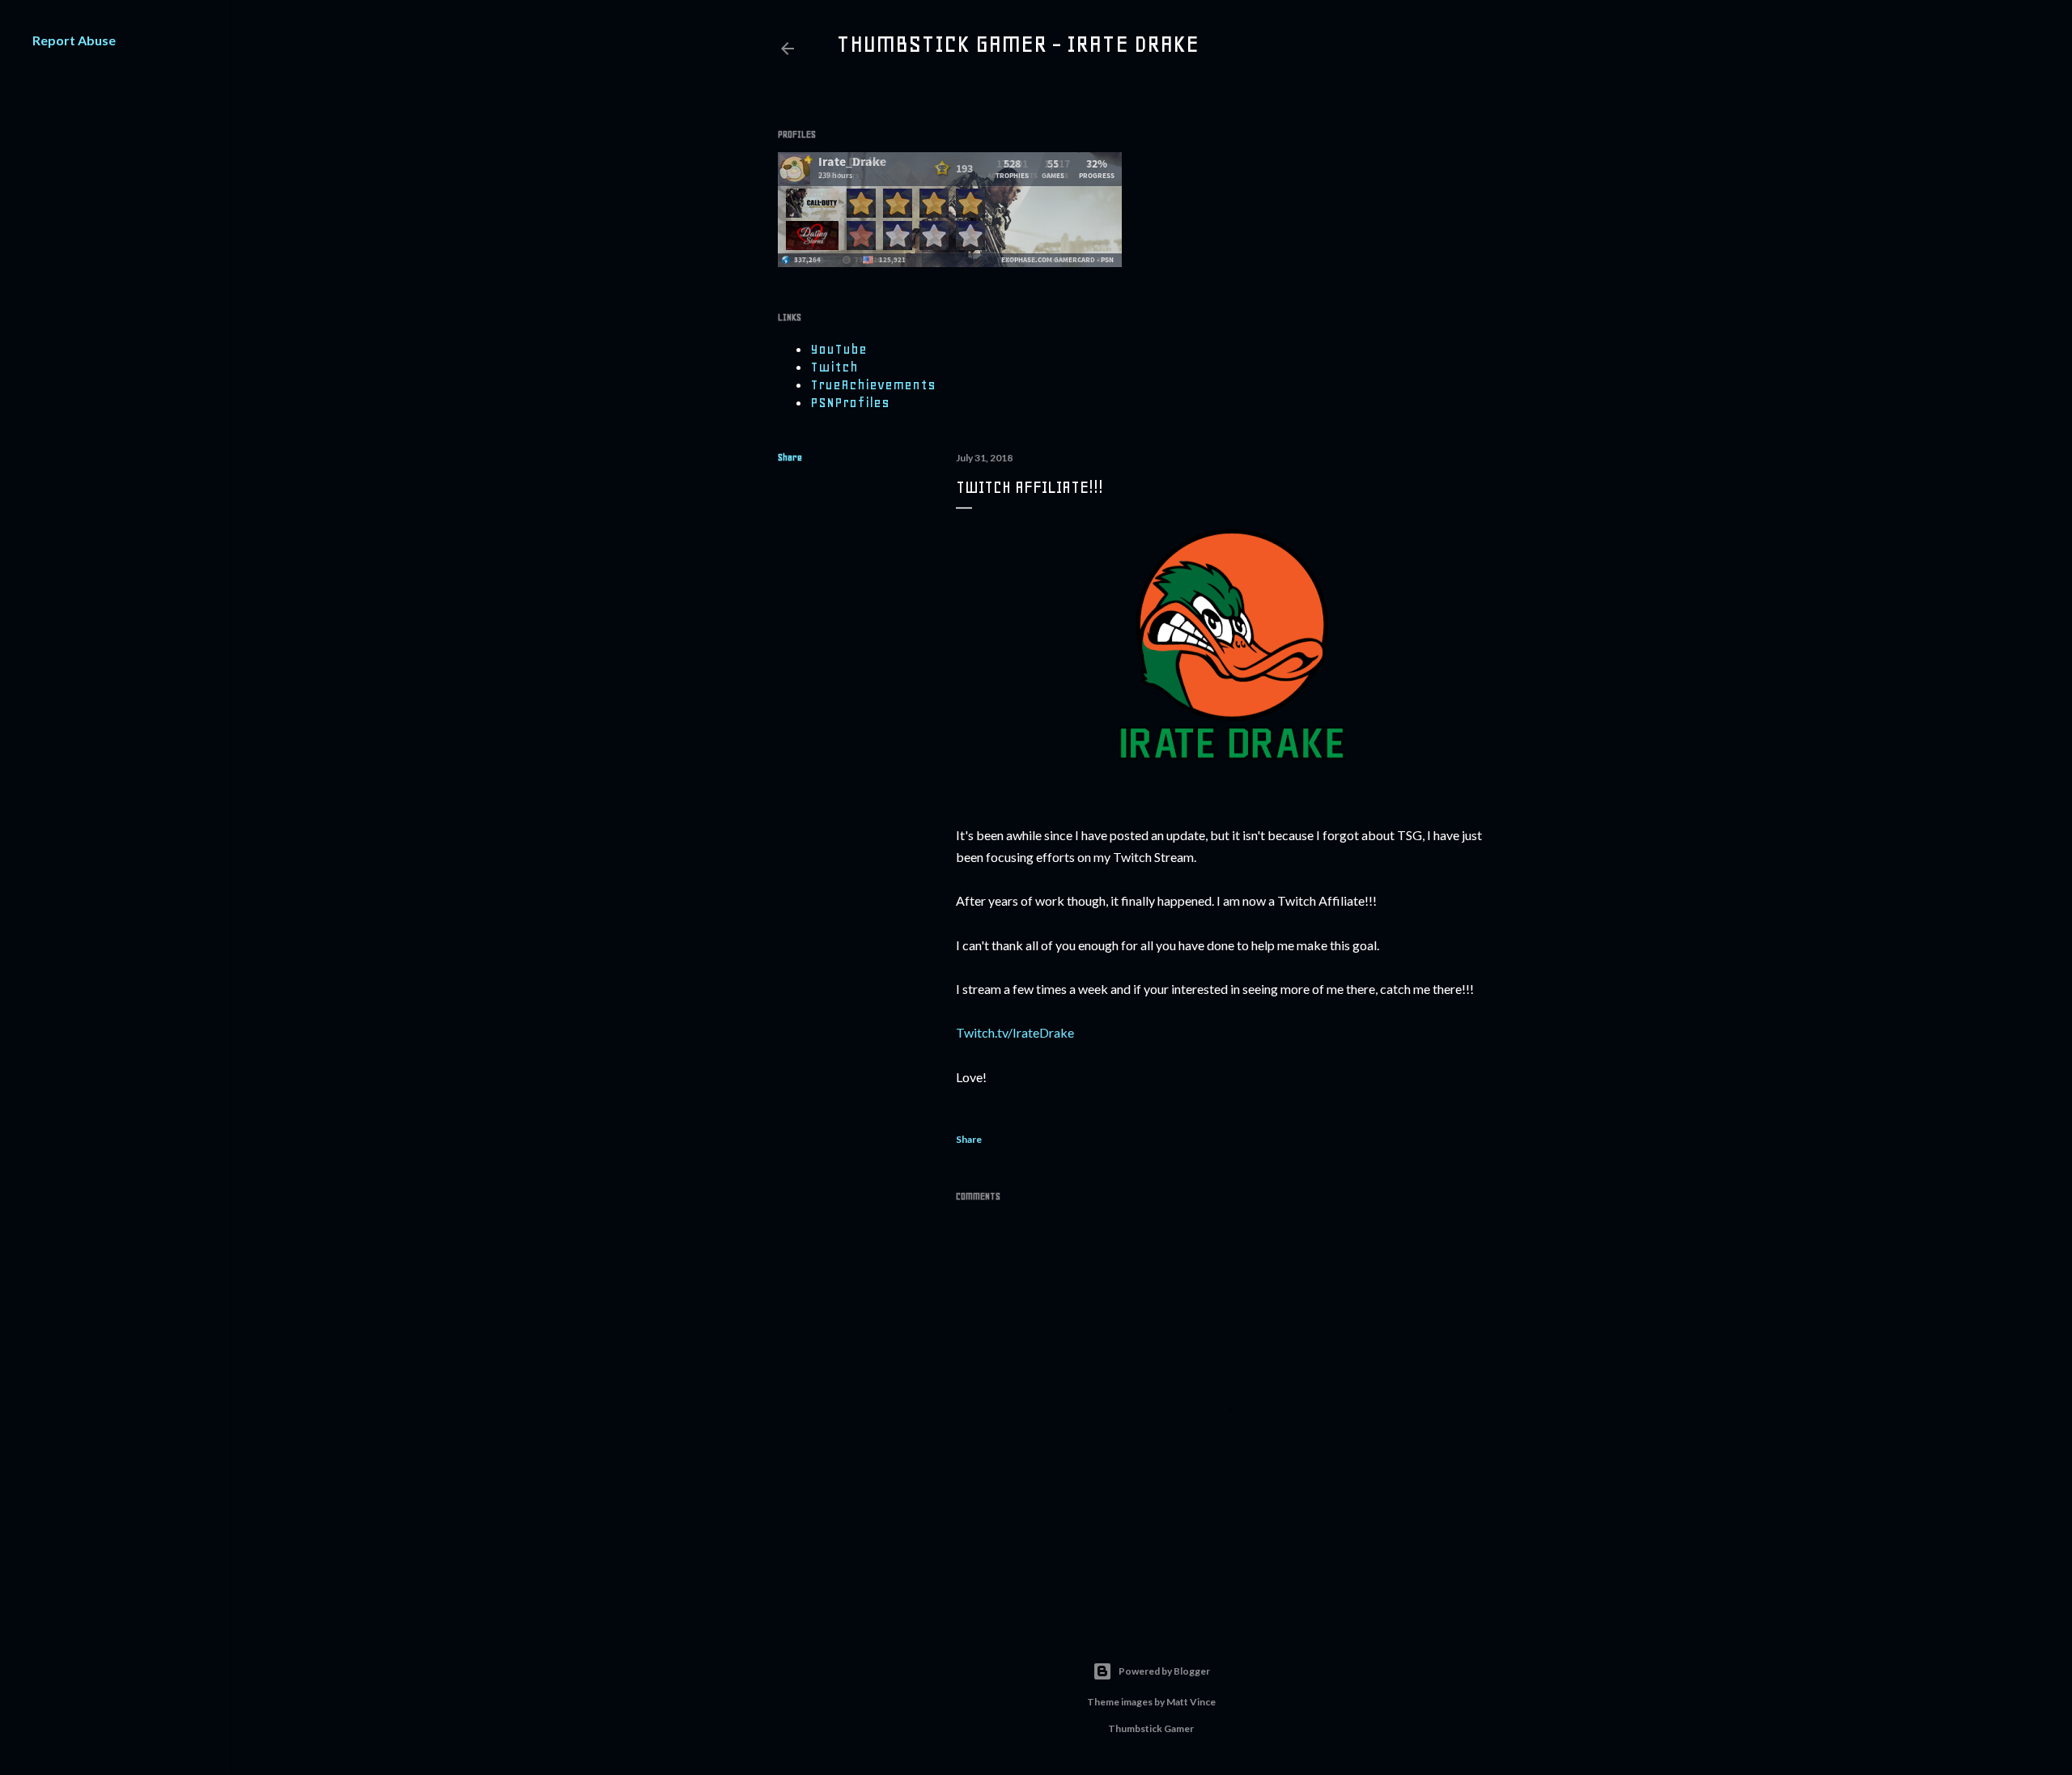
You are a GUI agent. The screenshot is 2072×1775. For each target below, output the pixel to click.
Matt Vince (1191, 1702)
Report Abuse (74, 40)
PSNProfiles (850, 402)
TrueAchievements (873, 384)
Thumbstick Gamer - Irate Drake (1017, 44)
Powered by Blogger (1164, 1671)
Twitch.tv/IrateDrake (1015, 1032)
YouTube (839, 349)
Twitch (834, 367)
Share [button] (790, 457)
